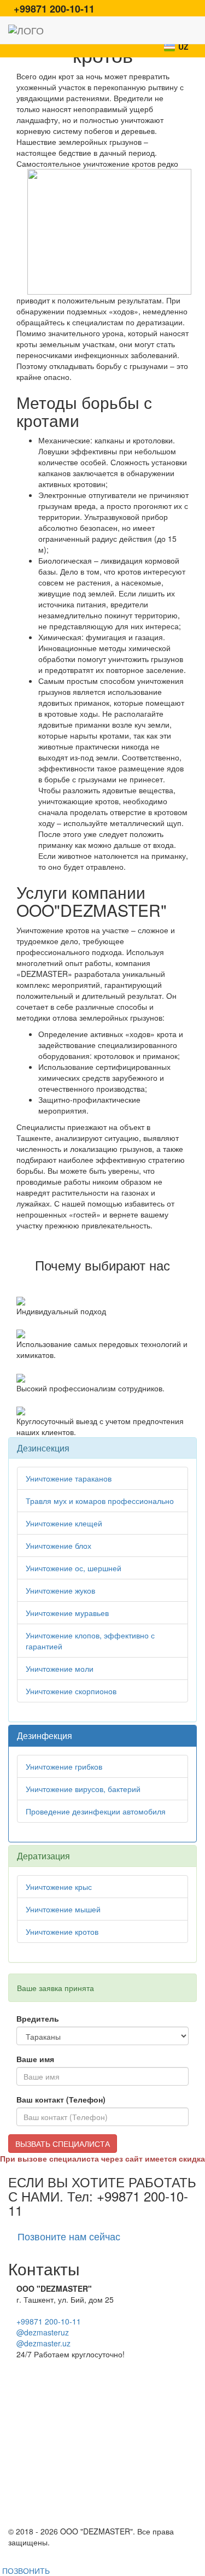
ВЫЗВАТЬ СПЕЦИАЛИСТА (63, 2144)
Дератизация (43, 1856)
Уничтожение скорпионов (71, 1691)
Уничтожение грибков (64, 1766)
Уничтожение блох (58, 1545)
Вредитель (38, 2018)
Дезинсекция (43, 1448)
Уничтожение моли (60, 1668)
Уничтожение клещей (64, 1523)
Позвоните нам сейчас (69, 2236)
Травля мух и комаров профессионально (100, 1501)
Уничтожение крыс (59, 1887)
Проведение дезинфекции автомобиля (96, 1811)
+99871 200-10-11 (49, 2321)
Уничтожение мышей (63, 1909)
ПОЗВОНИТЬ (25, 2571)
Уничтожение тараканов (69, 1478)
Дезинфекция (45, 1735)
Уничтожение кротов (62, 1931)
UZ (183, 46)
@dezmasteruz (43, 2332)
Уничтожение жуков (60, 1590)
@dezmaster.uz (43, 2343)
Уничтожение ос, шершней (74, 1568)
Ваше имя (35, 2059)
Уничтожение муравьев (67, 1613)
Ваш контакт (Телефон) (61, 2099)
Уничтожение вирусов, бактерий (83, 1789)
